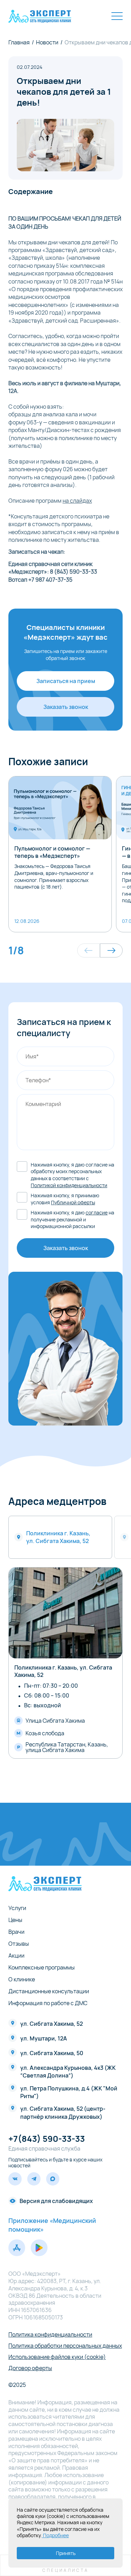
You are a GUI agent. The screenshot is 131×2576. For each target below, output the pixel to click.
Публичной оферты (73, 1202)
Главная (19, 42)
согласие (97, 1212)
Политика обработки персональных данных (65, 2346)
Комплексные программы (42, 1967)
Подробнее (55, 2535)
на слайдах (77, 501)
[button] (89, 950)
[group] (60, 854)
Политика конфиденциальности (50, 2334)
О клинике (22, 1979)
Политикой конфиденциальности (69, 1185)
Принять (66, 2553)
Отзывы (19, 1944)
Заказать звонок (66, 707)
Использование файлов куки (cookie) (57, 2357)
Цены (15, 1920)
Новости (47, 42)
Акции (16, 1956)
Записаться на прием (66, 681)
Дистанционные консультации (49, 1991)
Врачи (16, 1932)
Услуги (17, 1908)
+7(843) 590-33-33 (47, 2139)
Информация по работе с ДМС (48, 2003)
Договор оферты (30, 2368)
